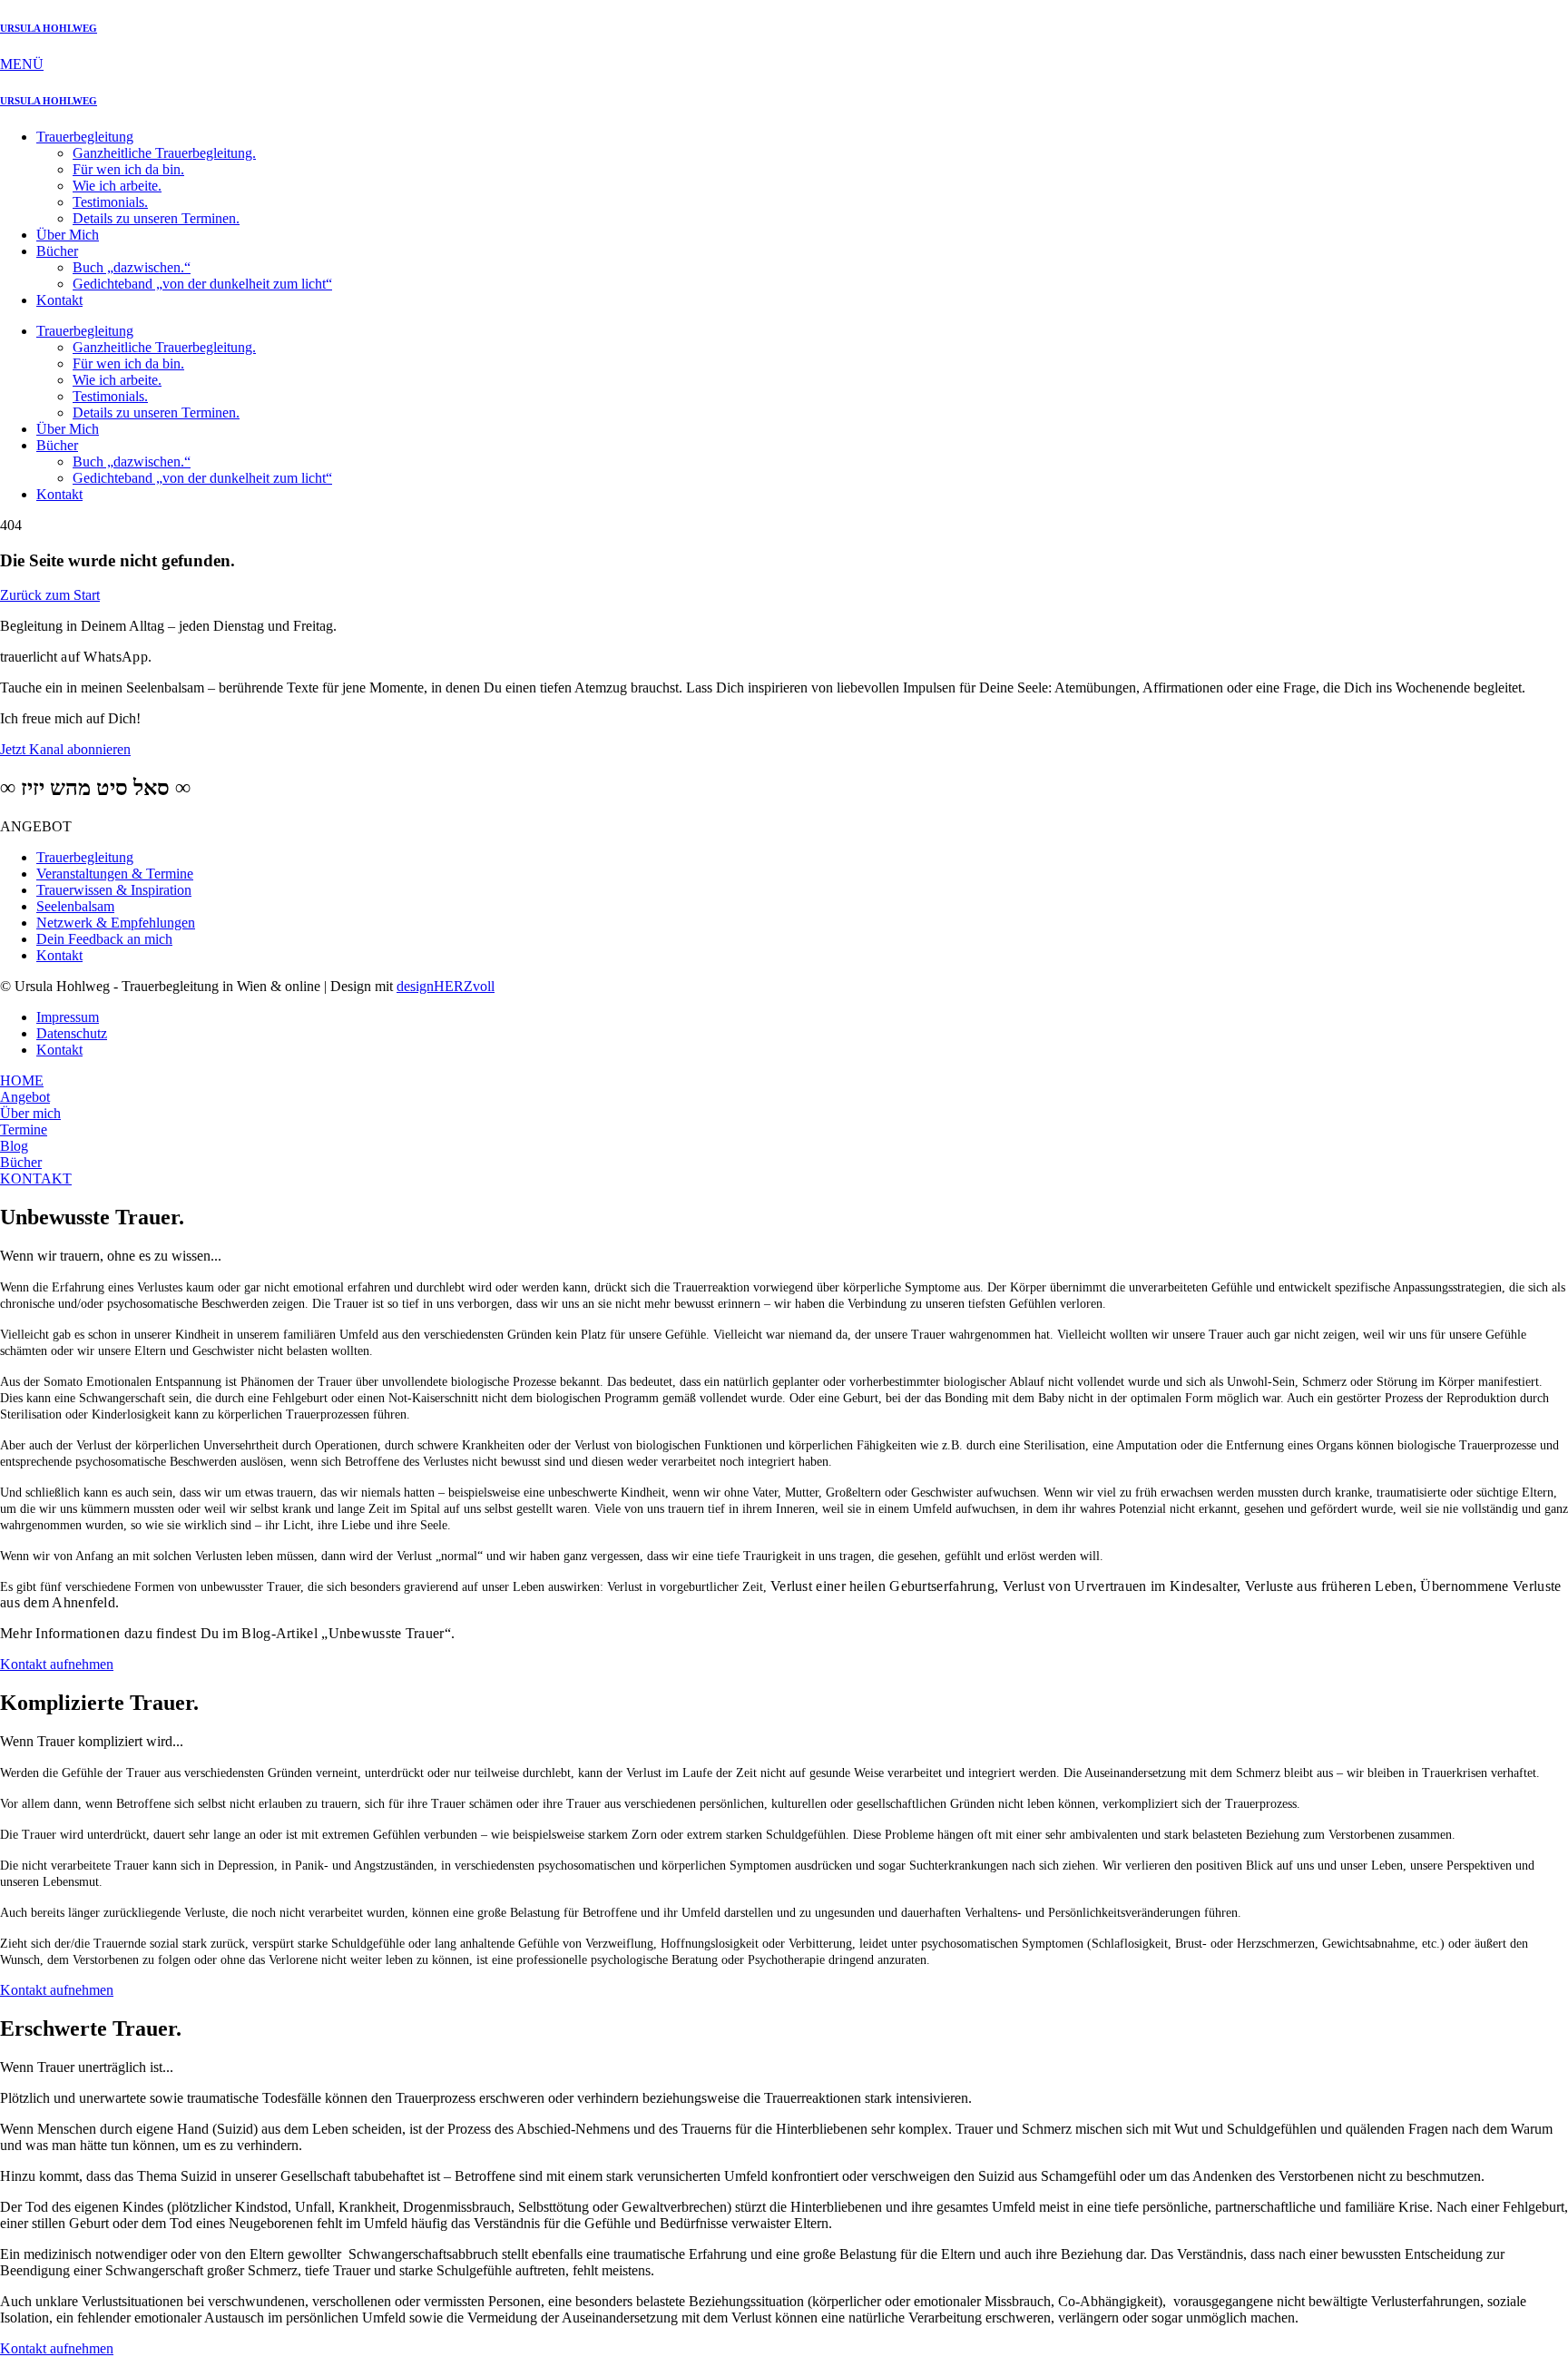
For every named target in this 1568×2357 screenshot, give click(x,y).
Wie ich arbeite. (117, 186)
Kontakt (59, 300)
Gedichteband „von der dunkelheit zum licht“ (202, 284)
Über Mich (68, 235)
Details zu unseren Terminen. (156, 218)
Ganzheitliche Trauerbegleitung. (164, 153)
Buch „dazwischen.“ (132, 267)
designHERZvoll (446, 986)
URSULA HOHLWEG (49, 28)
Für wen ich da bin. (128, 169)
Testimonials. (110, 202)
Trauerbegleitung (85, 137)
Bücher (57, 251)
